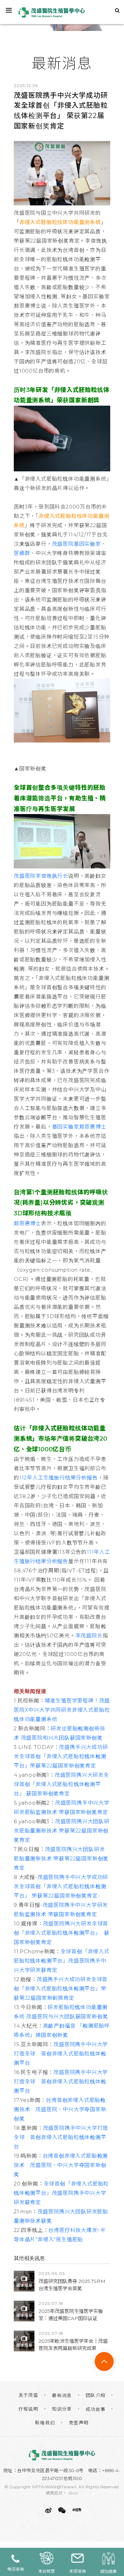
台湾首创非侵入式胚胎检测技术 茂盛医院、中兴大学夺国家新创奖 (60, 2109)
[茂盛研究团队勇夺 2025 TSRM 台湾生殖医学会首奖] (24, 2281)
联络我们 (45, 2423)
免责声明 (79, 2423)
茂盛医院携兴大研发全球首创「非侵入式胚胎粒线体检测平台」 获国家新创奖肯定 (61, 1784)
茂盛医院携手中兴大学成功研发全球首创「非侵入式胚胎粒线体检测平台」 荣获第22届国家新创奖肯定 (61, 1886)
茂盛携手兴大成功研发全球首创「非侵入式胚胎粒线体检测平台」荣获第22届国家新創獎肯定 (61, 1989)
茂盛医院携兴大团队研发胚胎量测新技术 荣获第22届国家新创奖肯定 (62, 1831)
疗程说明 (29, 2409)
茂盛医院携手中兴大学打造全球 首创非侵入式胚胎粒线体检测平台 (61, 2054)
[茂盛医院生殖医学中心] (62, 2455)
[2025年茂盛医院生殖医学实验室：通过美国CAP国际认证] (24, 2311)
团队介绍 (96, 2395)
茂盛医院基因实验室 (76, 544)
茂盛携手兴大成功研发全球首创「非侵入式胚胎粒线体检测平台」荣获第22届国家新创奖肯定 (61, 1756)
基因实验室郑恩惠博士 (79, 1127)
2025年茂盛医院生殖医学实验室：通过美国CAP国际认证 (71, 2315)
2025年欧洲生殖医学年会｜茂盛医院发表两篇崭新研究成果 (73, 2345)
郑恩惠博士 (27, 1223)
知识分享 (62, 2409)
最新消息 (62, 2395)
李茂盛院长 (89, 1636)
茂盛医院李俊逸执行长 (41, 876)
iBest (73, 2493)
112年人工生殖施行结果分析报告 (59, 1478)
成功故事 (96, 2409)
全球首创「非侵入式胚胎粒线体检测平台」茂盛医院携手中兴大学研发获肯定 (62, 1961)
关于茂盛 (29, 2395)
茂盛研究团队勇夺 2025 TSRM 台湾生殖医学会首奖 (72, 2285)
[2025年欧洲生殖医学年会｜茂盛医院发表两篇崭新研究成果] (24, 2341)
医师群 (22, 553)
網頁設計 (54, 2493)
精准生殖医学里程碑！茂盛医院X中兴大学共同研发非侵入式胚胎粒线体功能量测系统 (62, 1710)
